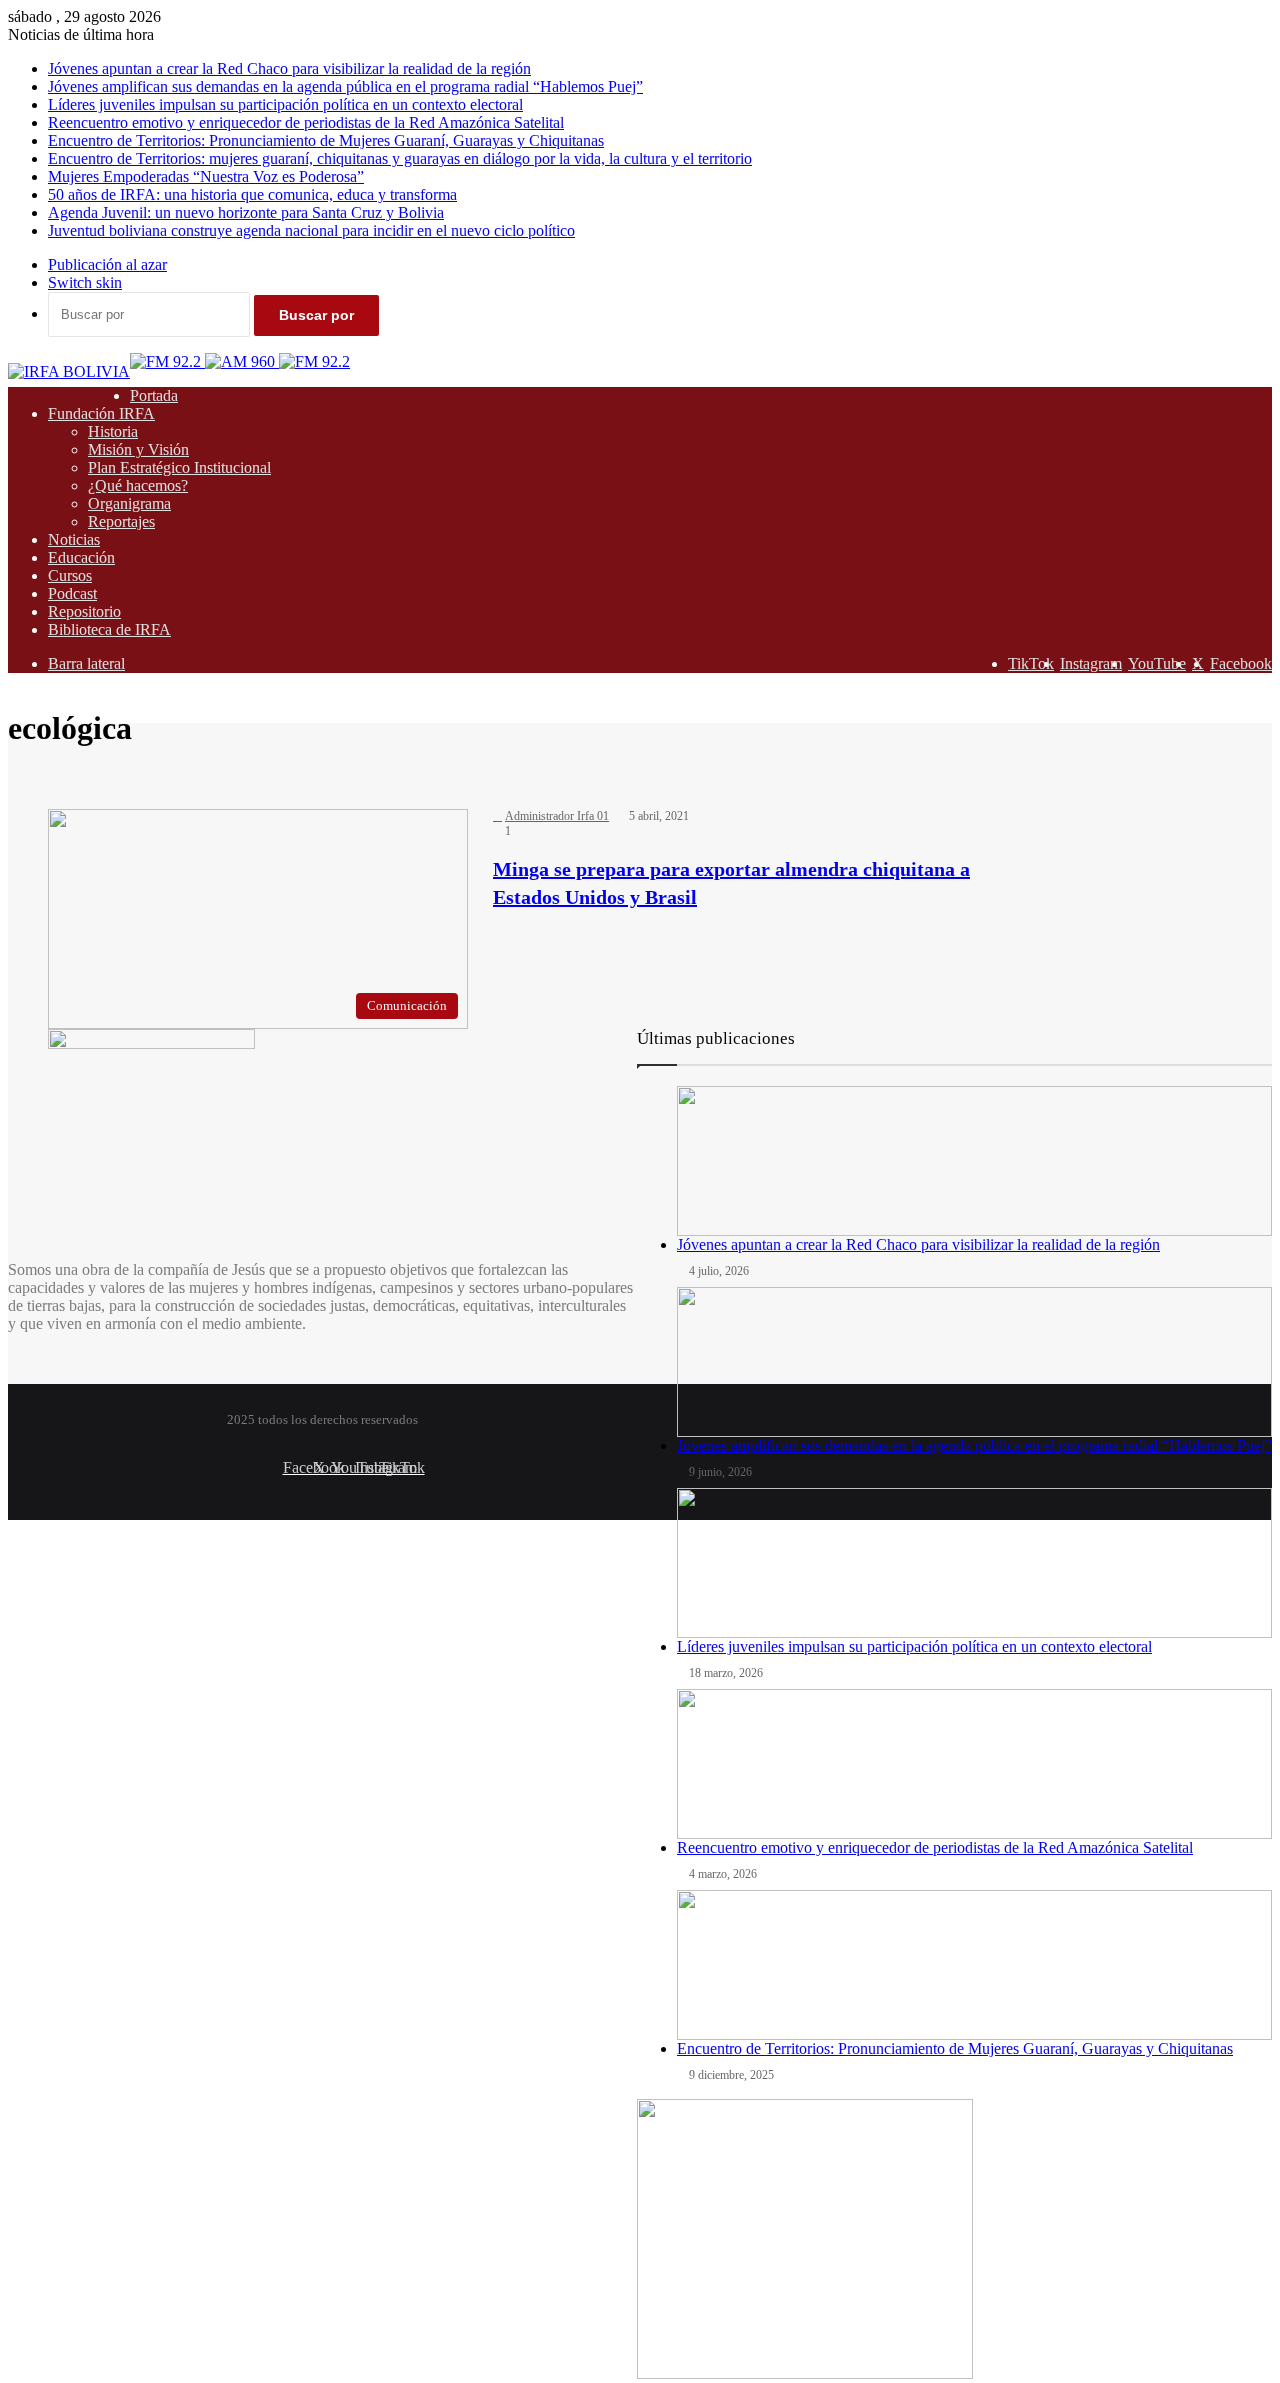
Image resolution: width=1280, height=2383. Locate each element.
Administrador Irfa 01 (557, 816)
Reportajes (121, 521)
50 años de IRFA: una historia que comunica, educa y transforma (252, 194)
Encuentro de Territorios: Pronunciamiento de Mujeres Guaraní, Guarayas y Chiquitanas (326, 140)
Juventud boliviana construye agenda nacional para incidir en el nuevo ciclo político (311, 230)
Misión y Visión (138, 449)
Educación (81, 557)
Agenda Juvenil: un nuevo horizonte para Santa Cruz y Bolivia (246, 212)
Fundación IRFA (101, 413)
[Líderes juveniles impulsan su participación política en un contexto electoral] (974, 1563)
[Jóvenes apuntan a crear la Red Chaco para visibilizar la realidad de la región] (974, 1161)
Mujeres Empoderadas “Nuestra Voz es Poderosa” (206, 176)
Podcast (72, 593)
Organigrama (129, 503)
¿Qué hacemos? (138, 485)
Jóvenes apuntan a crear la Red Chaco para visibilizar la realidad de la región (289, 68)
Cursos (70, 575)
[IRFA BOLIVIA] (69, 371)
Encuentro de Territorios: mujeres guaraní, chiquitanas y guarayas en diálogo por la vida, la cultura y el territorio (400, 158)
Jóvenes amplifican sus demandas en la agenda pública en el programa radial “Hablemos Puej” (345, 86)
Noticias (74, 539)
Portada (154, 395)
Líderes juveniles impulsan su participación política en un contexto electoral (285, 104)
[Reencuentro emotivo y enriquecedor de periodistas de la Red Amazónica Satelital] (974, 1764)
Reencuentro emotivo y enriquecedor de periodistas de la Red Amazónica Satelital (306, 122)
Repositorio (84, 611)
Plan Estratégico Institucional (179, 467)
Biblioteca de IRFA (109, 629)
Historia (113, 431)
